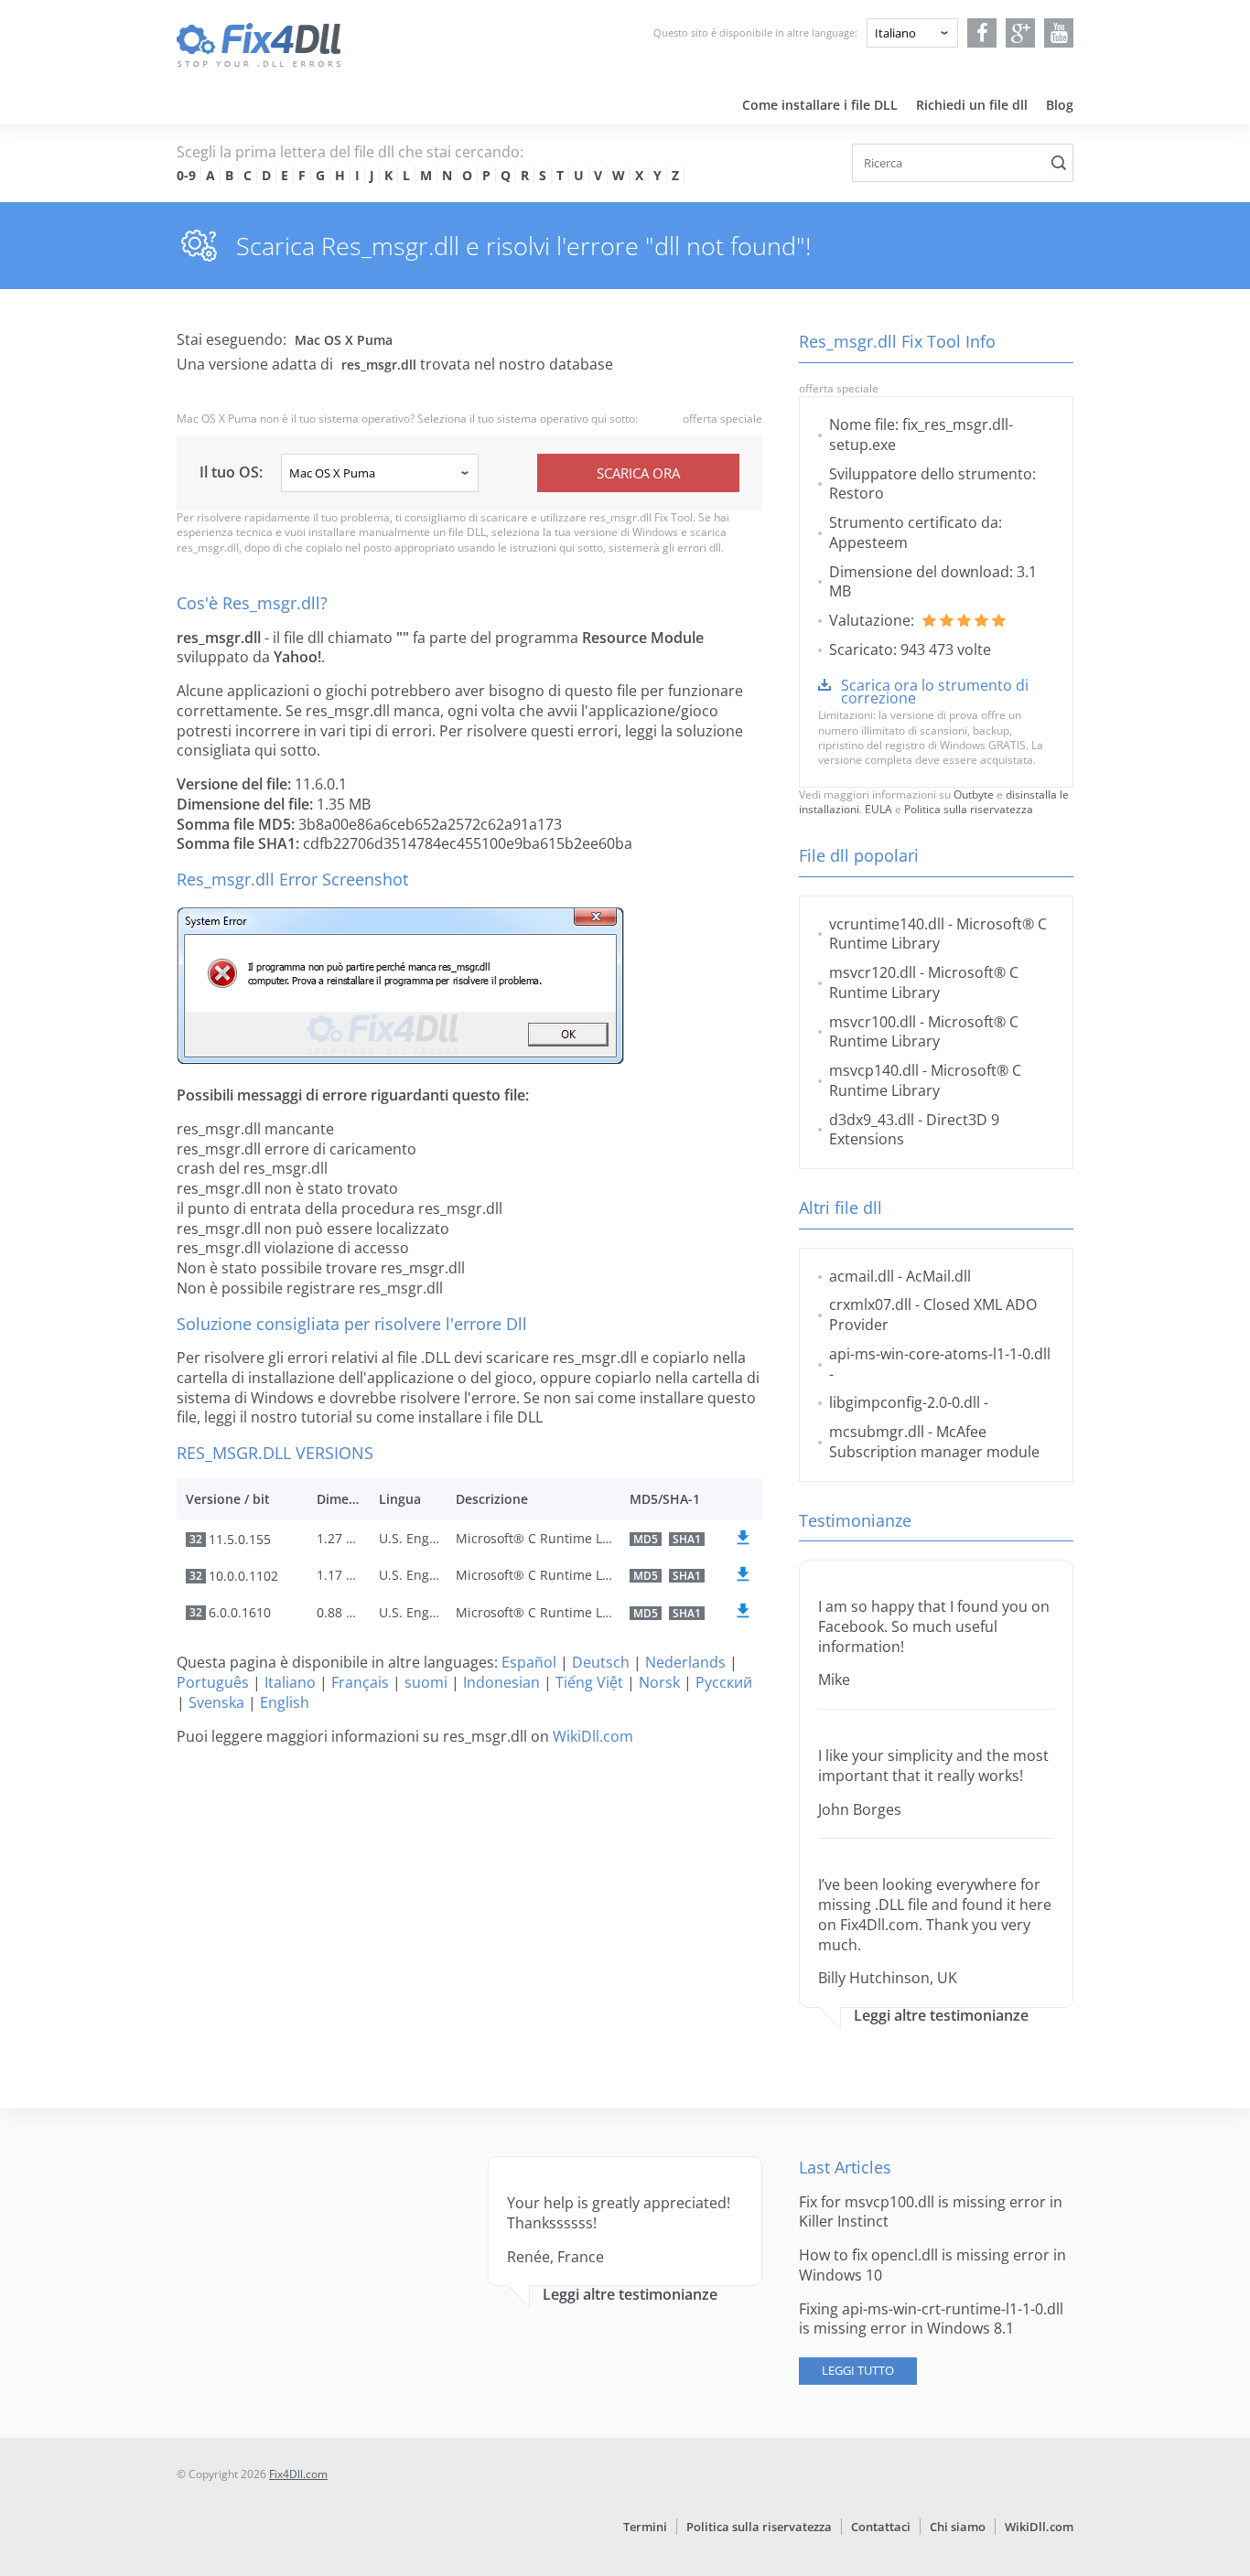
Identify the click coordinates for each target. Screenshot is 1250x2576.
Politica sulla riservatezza (969, 809)
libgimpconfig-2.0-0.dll (905, 1402)
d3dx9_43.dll (872, 1120)
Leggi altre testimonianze (941, 2016)
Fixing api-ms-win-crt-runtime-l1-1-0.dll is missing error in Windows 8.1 (931, 2319)
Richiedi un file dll (972, 105)
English (285, 1702)
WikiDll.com (593, 1736)
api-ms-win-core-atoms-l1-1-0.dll (940, 1354)
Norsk (659, 1682)
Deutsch (601, 1662)
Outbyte (974, 794)
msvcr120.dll (873, 972)
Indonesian (501, 1682)
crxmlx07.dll (870, 1304)
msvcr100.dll (873, 1022)
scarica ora (638, 473)
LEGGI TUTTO (858, 2370)
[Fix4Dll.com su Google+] (1021, 33)
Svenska (216, 1702)
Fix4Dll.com (298, 2474)
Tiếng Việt (589, 1682)
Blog (1060, 105)
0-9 (186, 175)
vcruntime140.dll (887, 924)
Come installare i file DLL (820, 105)
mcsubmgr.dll (877, 1432)
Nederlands (685, 1662)
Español (529, 1662)
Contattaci (881, 2527)
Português (213, 1682)
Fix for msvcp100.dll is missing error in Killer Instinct (931, 2212)
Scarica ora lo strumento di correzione (935, 692)
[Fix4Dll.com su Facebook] (982, 33)
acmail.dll (862, 1276)
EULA (878, 809)
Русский (724, 1682)
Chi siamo (958, 2527)
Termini (645, 2527)
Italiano (290, 1682)
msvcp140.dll (874, 1070)
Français (360, 1682)
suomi (426, 1682)
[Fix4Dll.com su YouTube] (1059, 33)
